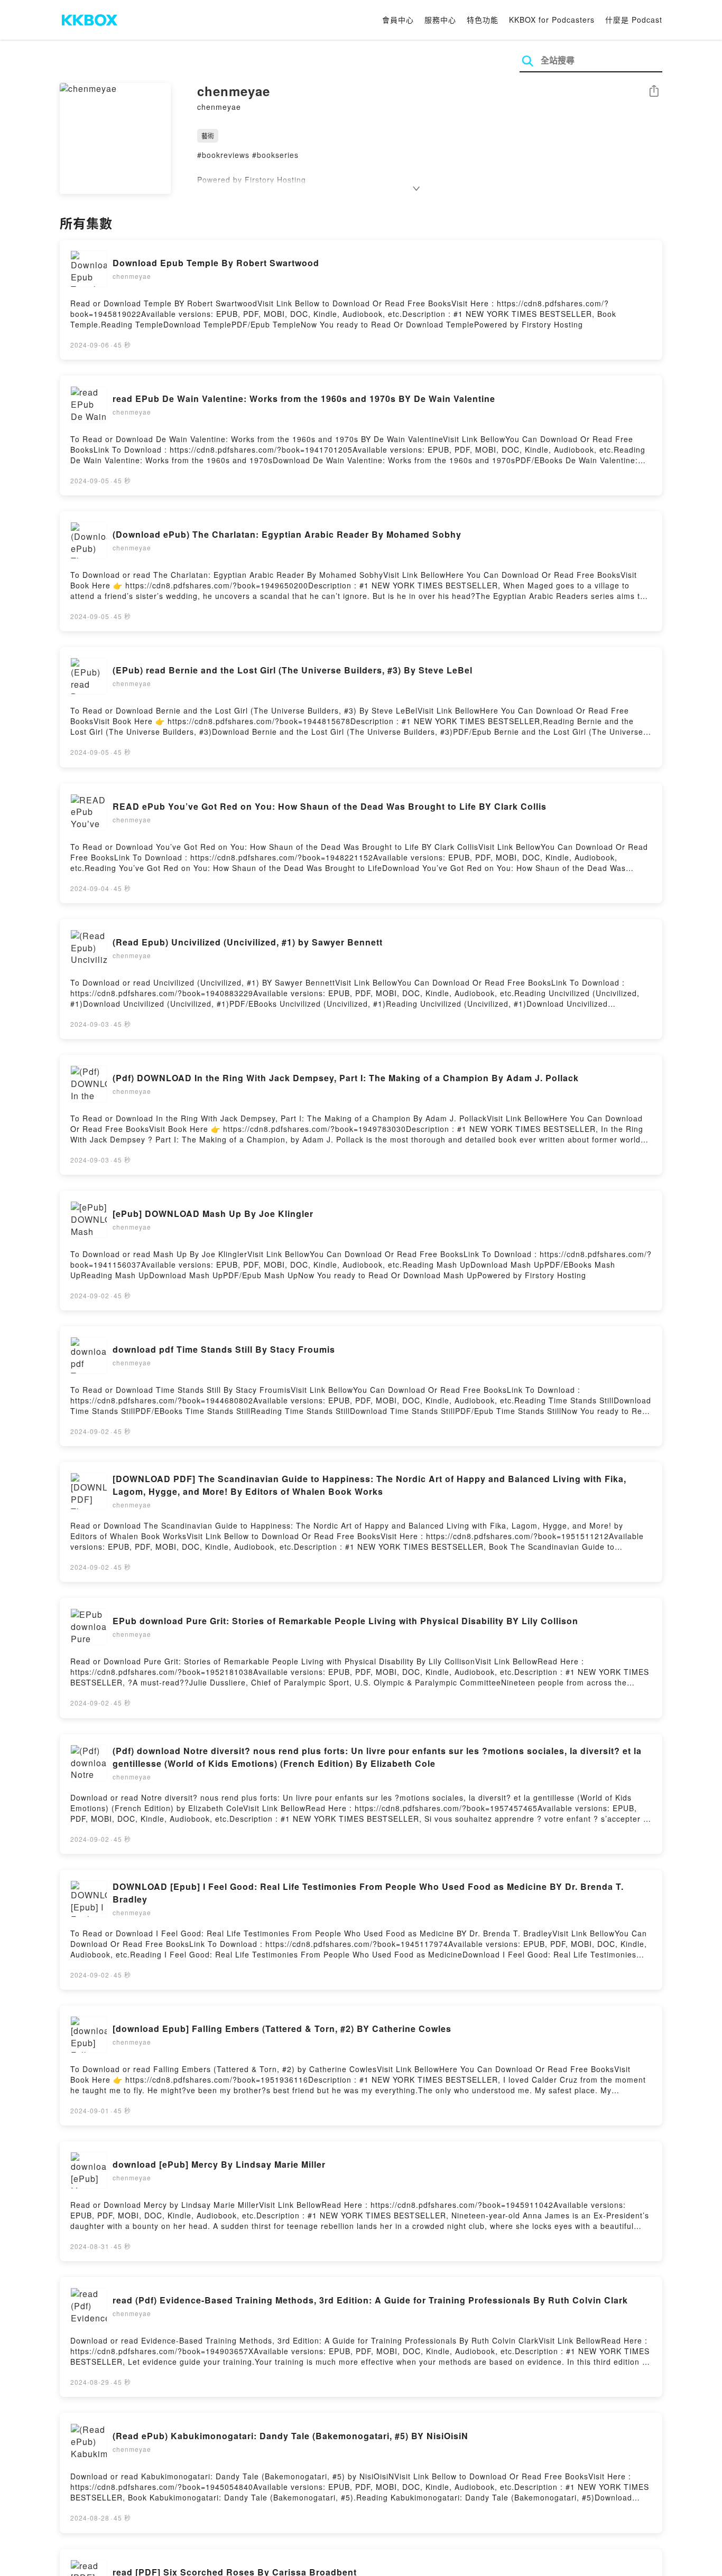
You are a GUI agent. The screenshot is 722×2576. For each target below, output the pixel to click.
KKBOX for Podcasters (552, 20)
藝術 (208, 135)
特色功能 (483, 20)
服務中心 (440, 20)
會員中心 (398, 20)
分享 (654, 92)
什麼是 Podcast (634, 20)
